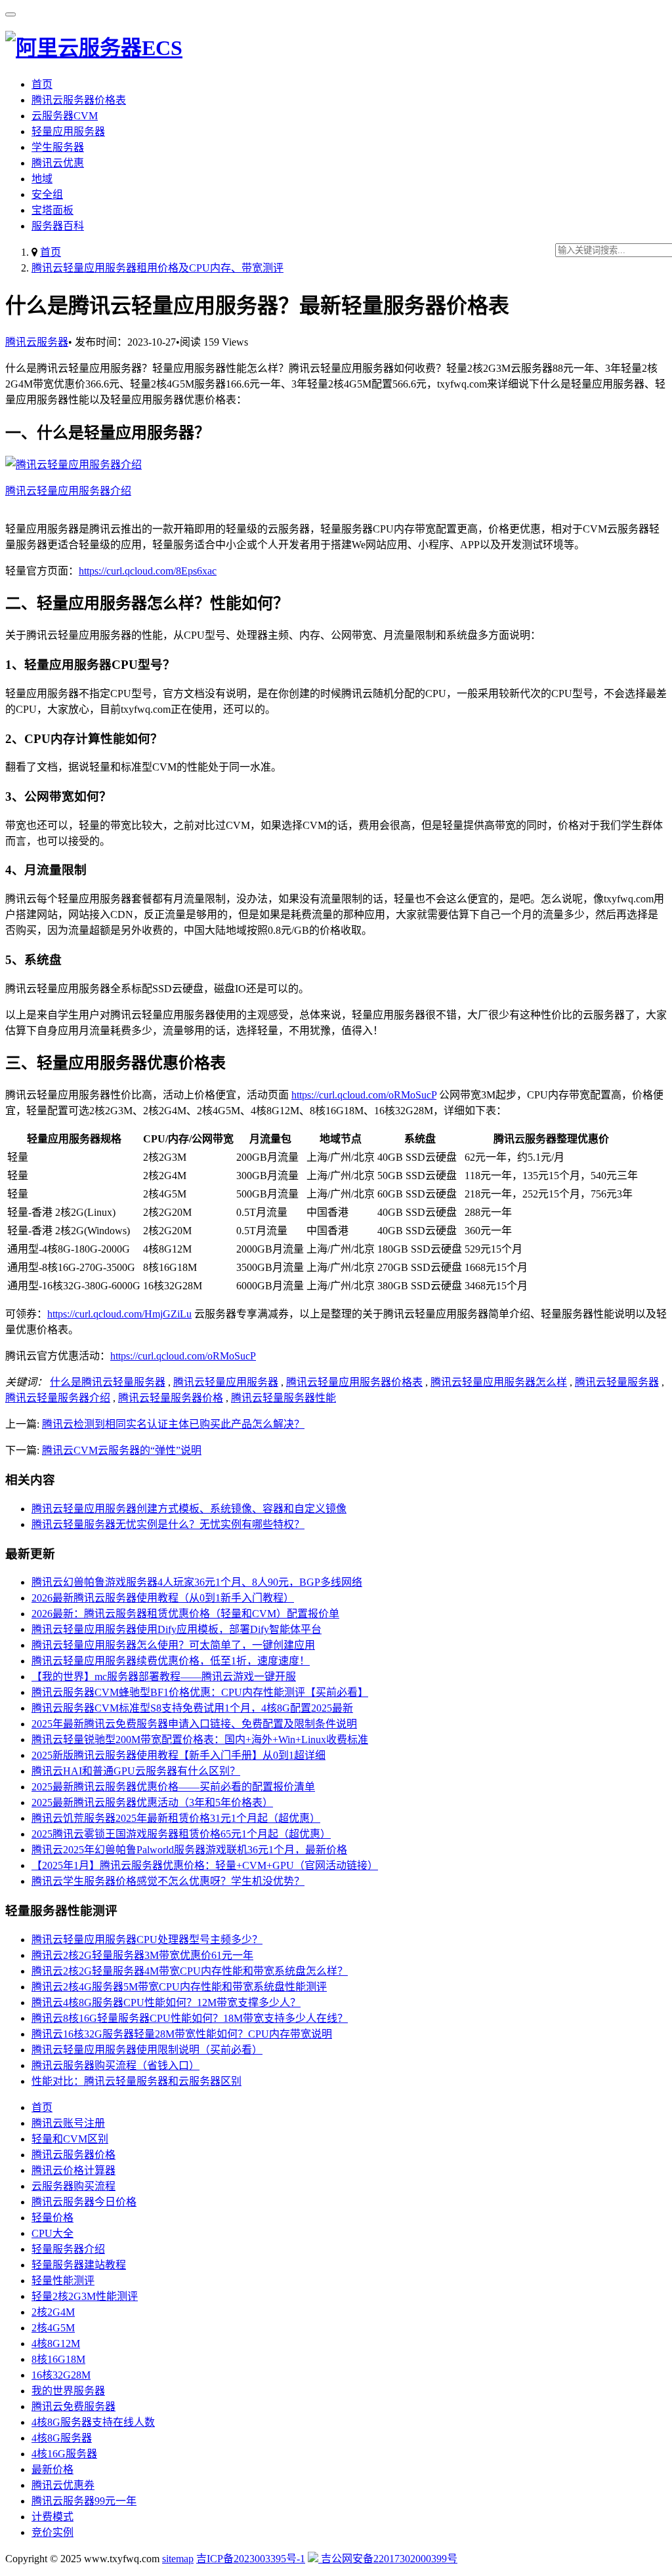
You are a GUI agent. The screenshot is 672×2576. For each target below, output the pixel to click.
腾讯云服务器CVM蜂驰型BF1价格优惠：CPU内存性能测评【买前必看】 (200, 1692)
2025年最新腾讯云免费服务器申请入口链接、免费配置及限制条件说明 (194, 1724)
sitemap (178, 2559)
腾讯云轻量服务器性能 (283, 1398)
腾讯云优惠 (58, 163)
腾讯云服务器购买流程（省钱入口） (115, 2065)
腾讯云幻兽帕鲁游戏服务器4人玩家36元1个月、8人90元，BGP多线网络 (197, 1582)
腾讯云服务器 (37, 342)
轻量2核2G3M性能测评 (85, 2296)
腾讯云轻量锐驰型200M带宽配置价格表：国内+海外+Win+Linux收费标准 (200, 1740)
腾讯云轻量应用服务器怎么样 (499, 1382)
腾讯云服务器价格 (73, 2155)
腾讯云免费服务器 (73, 2406)
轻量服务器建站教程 (79, 2265)
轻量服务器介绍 (68, 2249)
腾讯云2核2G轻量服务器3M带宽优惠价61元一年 (142, 1955)
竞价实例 (52, 2532)
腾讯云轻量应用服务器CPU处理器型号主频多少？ (147, 1940)
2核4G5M (53, 2328)
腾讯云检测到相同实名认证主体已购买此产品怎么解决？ (173, 1424)
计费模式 (52, 2517)
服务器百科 (58, 226)
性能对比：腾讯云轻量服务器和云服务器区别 (136, 2081)
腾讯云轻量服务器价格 (171, 1398)
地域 (42, 179)
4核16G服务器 (64, 2454)
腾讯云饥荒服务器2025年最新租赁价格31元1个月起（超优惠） (176, 1818)
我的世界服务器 (68, 2391)
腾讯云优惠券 (63, 2485)
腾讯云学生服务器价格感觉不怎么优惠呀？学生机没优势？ (168, 1881)
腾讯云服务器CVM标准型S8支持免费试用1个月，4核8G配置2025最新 (192, 1708)
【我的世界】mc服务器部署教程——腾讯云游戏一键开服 (164, 1677)
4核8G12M (56, 2344)
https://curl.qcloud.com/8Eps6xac (148, 571)
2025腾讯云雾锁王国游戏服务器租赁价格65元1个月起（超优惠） (181, 1834)
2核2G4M (53, 2312)
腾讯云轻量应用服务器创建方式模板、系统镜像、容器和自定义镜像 (189, 1509)
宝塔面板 (52, 210)
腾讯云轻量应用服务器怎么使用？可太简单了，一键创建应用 (173, 1645)
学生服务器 (58, 147)
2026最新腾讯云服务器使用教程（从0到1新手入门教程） (163, 1598)
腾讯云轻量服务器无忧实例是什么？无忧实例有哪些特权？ (168, 1524)
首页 (42, 84)
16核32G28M (61, 2375)
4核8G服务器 (62, 2438)
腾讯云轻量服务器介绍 (58, 1398)
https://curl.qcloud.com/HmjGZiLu (119, 1314)
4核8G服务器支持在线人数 (93, 2422)
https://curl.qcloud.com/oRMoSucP (364, 1095)
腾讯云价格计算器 (73, 2170)
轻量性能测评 (63, 2281)
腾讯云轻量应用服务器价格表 (354, 1382)
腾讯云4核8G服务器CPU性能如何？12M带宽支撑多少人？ (166, 2002)
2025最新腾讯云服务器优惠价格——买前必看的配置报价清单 (173, 1787)
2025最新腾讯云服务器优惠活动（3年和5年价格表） (152, 1802)
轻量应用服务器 (68, 131)
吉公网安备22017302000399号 (388, 2559)
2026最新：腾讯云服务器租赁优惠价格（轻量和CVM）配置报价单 (185, 1614)
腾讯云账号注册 (68, 2123)
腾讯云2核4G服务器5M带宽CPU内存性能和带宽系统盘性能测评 (179, 1987)
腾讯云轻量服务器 (617, 1382)
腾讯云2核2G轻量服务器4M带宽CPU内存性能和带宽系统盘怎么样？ (190, 1971)
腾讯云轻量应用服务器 (226, 1382)
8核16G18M (58, 2359)
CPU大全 (52, 2233)
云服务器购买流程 (73, 2186)
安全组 (47, 194)
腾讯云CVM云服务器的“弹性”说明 (122, 1450)
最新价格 (52, 2469)
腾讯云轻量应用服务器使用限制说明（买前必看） (147, 2050)
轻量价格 (52, 2218)
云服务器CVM (65, 116)
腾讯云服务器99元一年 (84, 2501)
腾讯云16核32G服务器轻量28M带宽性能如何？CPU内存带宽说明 (182, 2034)
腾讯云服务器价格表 (79, 100)
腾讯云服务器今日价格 (84, 2202)
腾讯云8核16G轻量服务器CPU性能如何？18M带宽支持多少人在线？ (190, 2018)
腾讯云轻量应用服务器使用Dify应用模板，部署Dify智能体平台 (177, 1629)
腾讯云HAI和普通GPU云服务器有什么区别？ (136, 1771)
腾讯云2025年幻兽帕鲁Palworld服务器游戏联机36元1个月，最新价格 (189, 1850)
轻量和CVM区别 (70, 2139)
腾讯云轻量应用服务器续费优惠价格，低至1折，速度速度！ (171, 1661)
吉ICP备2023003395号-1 (251, 2559)
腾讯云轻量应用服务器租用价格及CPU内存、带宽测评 (157, 268)
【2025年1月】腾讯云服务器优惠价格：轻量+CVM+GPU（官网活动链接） (205, 1865)
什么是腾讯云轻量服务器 (108, 1382)
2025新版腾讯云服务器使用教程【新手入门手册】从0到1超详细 (178, 1755)
